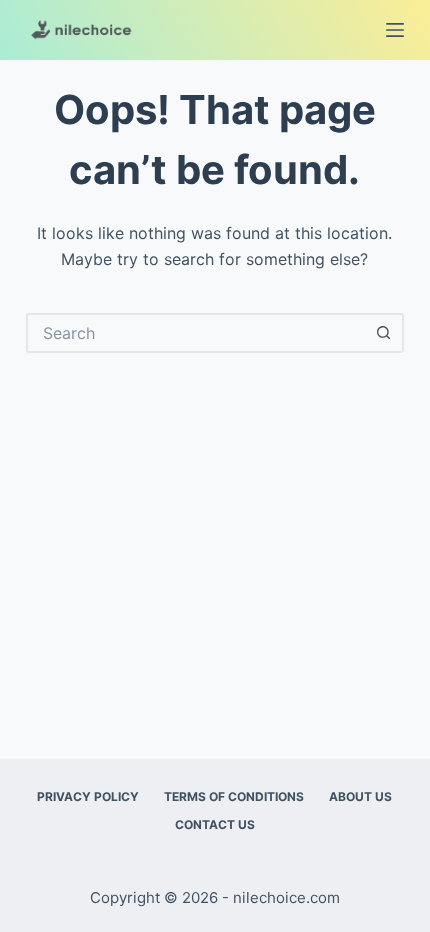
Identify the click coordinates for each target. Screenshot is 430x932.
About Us (360, 796)
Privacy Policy (88, 796)
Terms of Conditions (234, 796)
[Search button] (384, 333)
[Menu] (395, 30)
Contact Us (215, 824)
